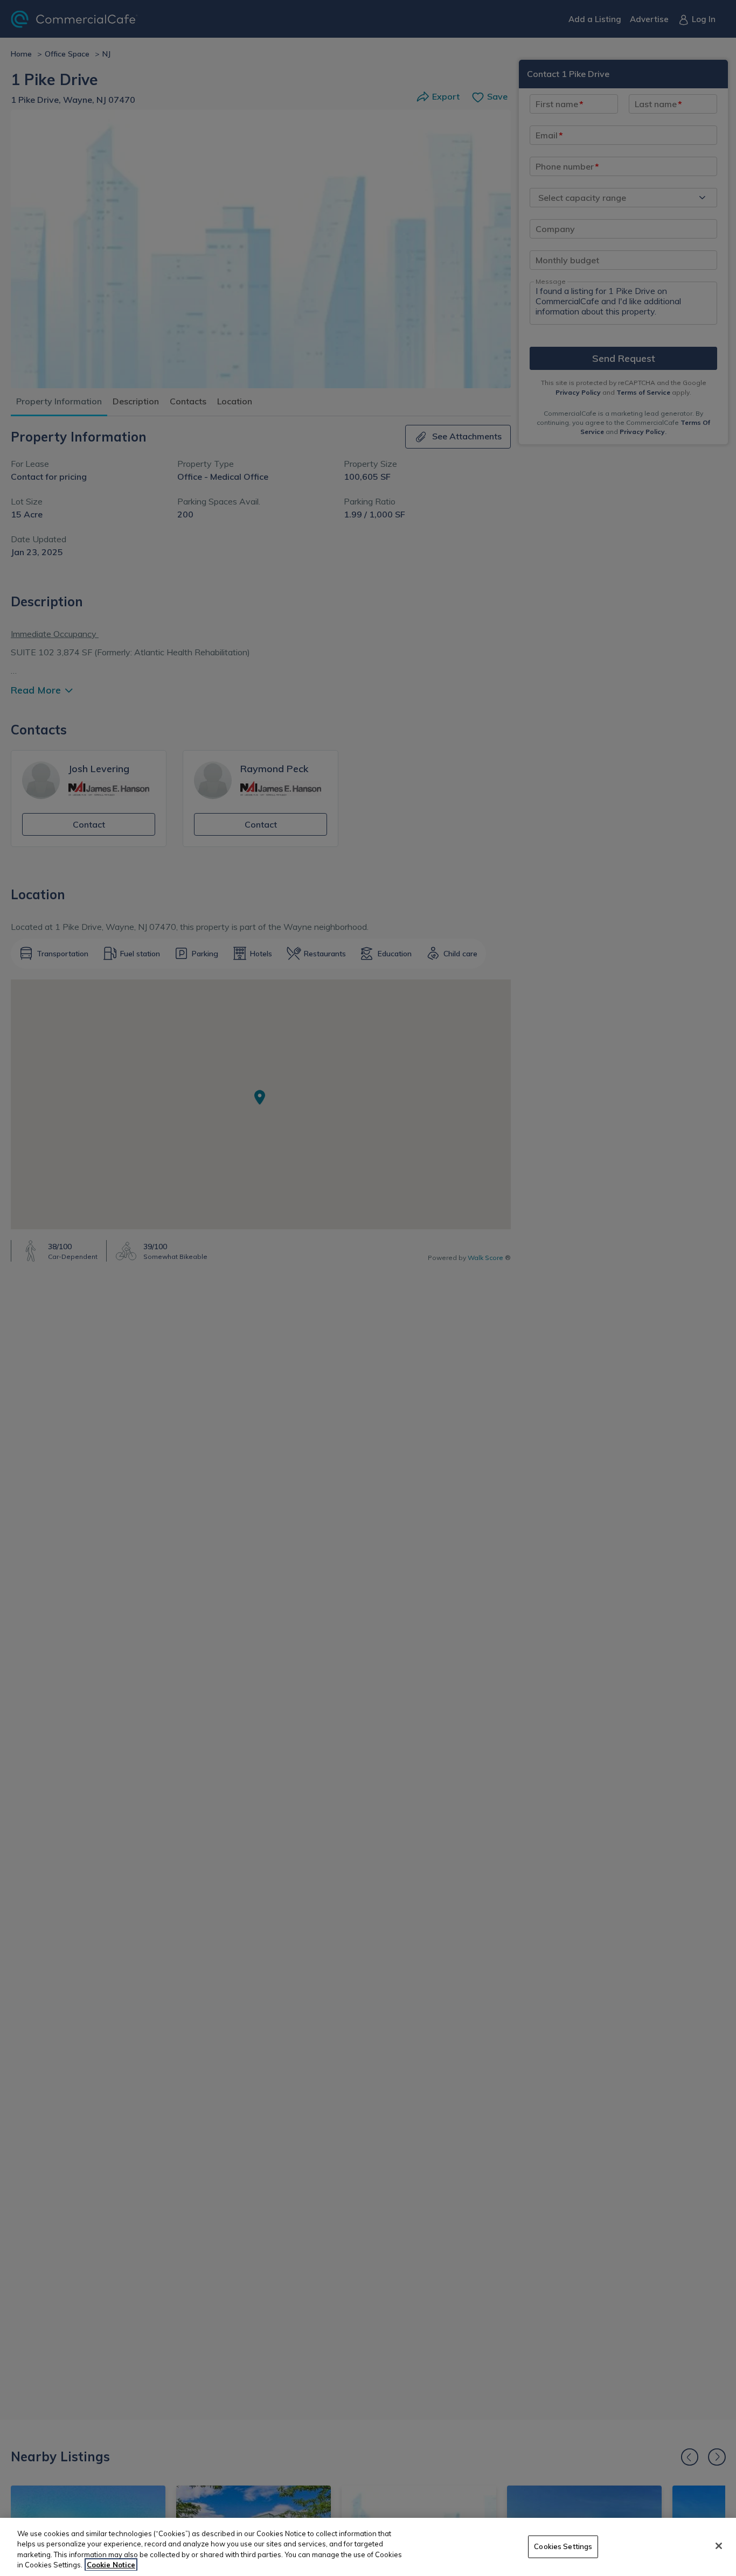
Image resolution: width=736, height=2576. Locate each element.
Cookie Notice (111, 2565)
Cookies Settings (563, 2546)
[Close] (719, 2546)
